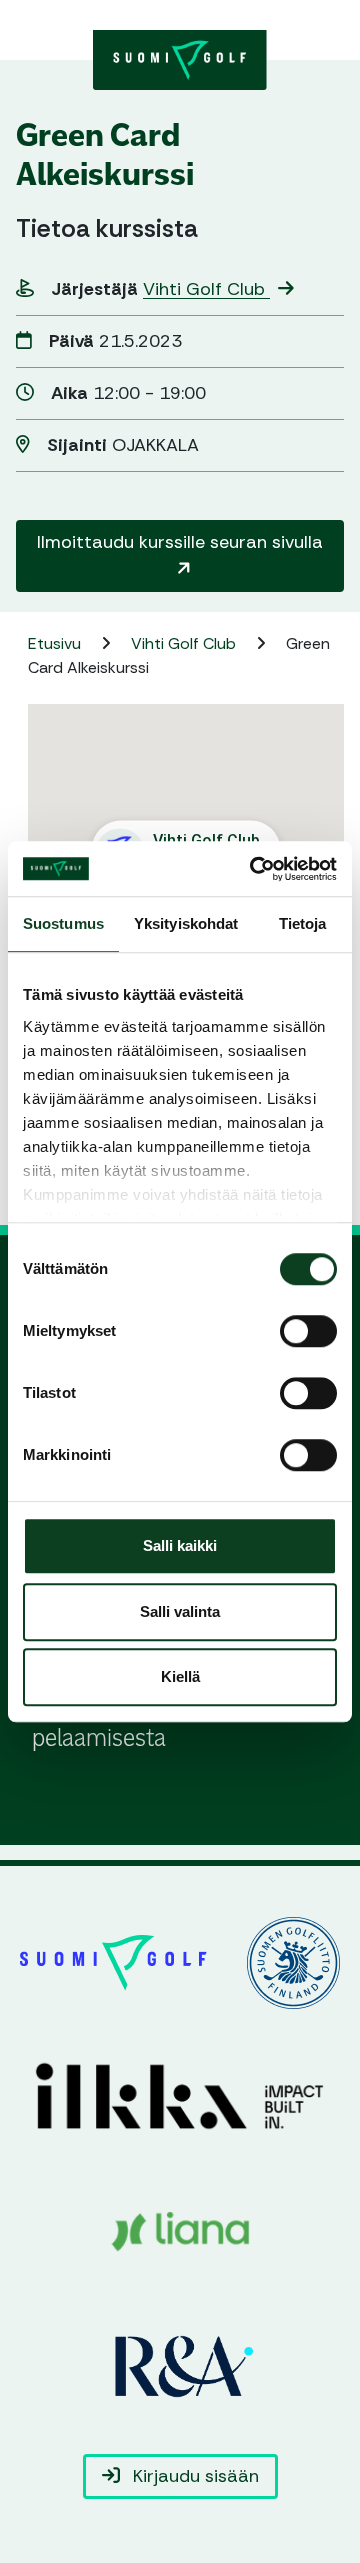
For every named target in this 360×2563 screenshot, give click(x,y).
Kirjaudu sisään (193, 2476)
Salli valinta (180, 1611)
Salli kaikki (180, 1545)
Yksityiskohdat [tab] (186, 923)
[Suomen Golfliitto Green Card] (180, 58)
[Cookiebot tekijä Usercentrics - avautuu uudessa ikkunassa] (254, 869)
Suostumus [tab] (63, 923)
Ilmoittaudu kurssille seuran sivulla (180, 542)
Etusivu (56, 643)
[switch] (308, 1331)
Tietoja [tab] (303, 923)
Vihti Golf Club (206, 289)
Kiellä (180, 1676)
